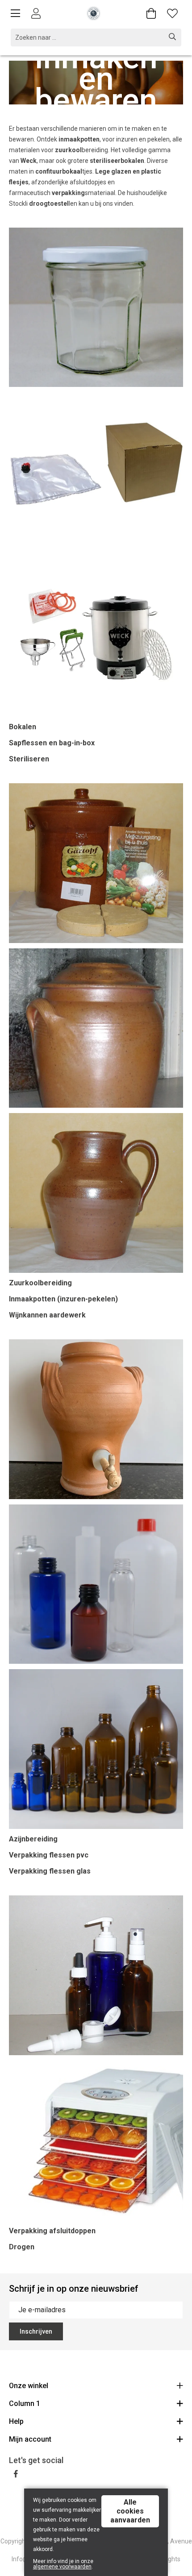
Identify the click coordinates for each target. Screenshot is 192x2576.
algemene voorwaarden (62, 2567)
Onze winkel (29, 2386)
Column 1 (25, 2404)
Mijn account (30, 2439)
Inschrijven (36, 2331)
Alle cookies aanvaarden (130, 2511)
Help (16, 2421)
